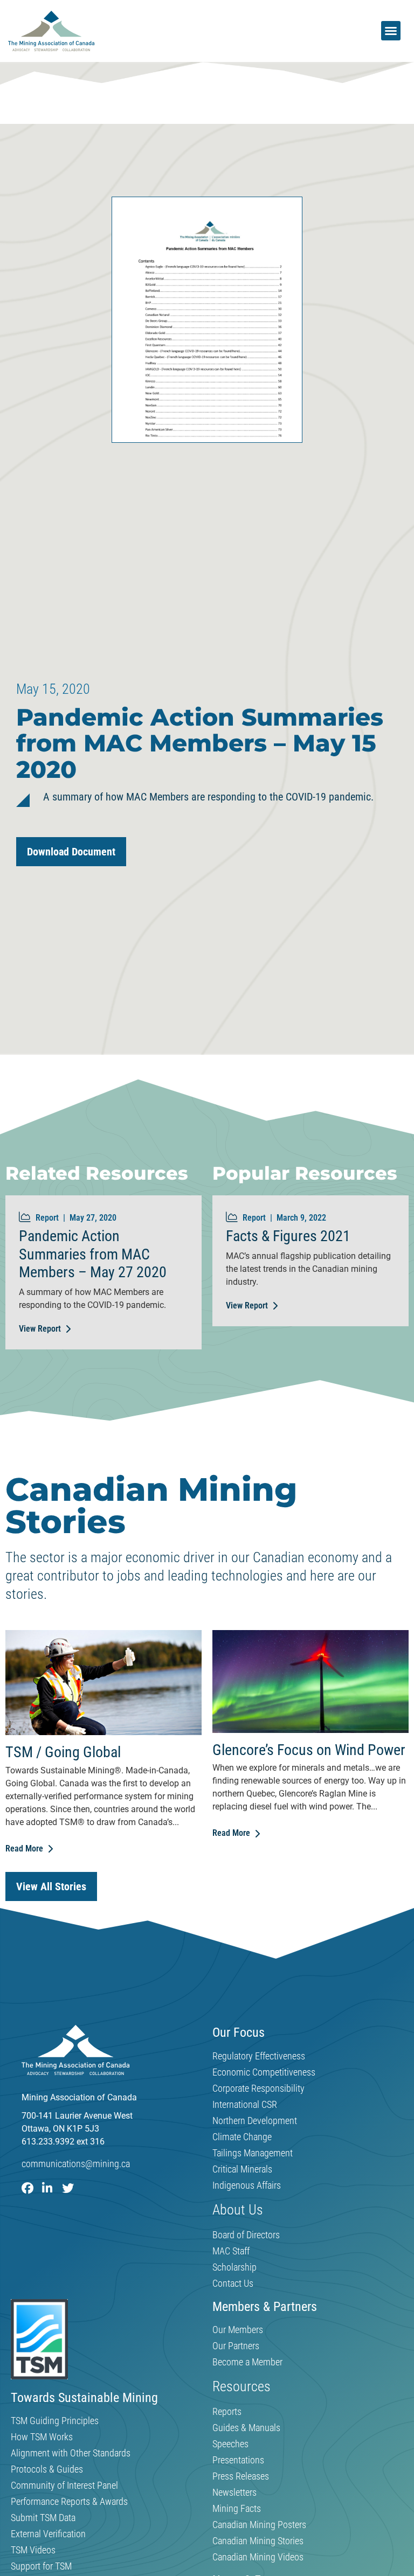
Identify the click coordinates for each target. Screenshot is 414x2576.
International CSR (245, 2105)
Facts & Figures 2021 (288, 1236)
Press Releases (241, 2476)
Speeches (230, 2444)
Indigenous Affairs (247, 2185)
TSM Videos (33, 2550)
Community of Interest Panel (64, 2486)
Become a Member (247, 2362)
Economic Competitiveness (264, 2072)
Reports (227, 2412)
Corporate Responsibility (258, 2088)
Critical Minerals (242, 2169)
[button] (391, 31)
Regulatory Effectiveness (259, 2056)
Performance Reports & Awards (69, 2502)
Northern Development (255, 2121)
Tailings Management (253, 2153)
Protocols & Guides (47, 2469)
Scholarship (234, 2267)
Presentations (238, 2460)
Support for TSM (41, 2566)
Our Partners (236, 2346)
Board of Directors (246, 2235)
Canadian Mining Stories (258, 2541)
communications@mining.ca (76, 2164)
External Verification (48, 2534)
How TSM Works (42, 2437)
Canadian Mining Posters (259, 2525)
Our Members (238, 2330)
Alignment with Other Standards (71, 2453)
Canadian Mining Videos (258, 2557)
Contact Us (233, 2283)
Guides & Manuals (246, 2428)
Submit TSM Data (43, 2518)
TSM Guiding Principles (55, 2421)
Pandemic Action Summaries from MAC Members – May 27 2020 (93, 1254)
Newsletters (234, 2493)
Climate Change (242, 2137)
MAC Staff (231, 2251)
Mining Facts (237, 2509)
